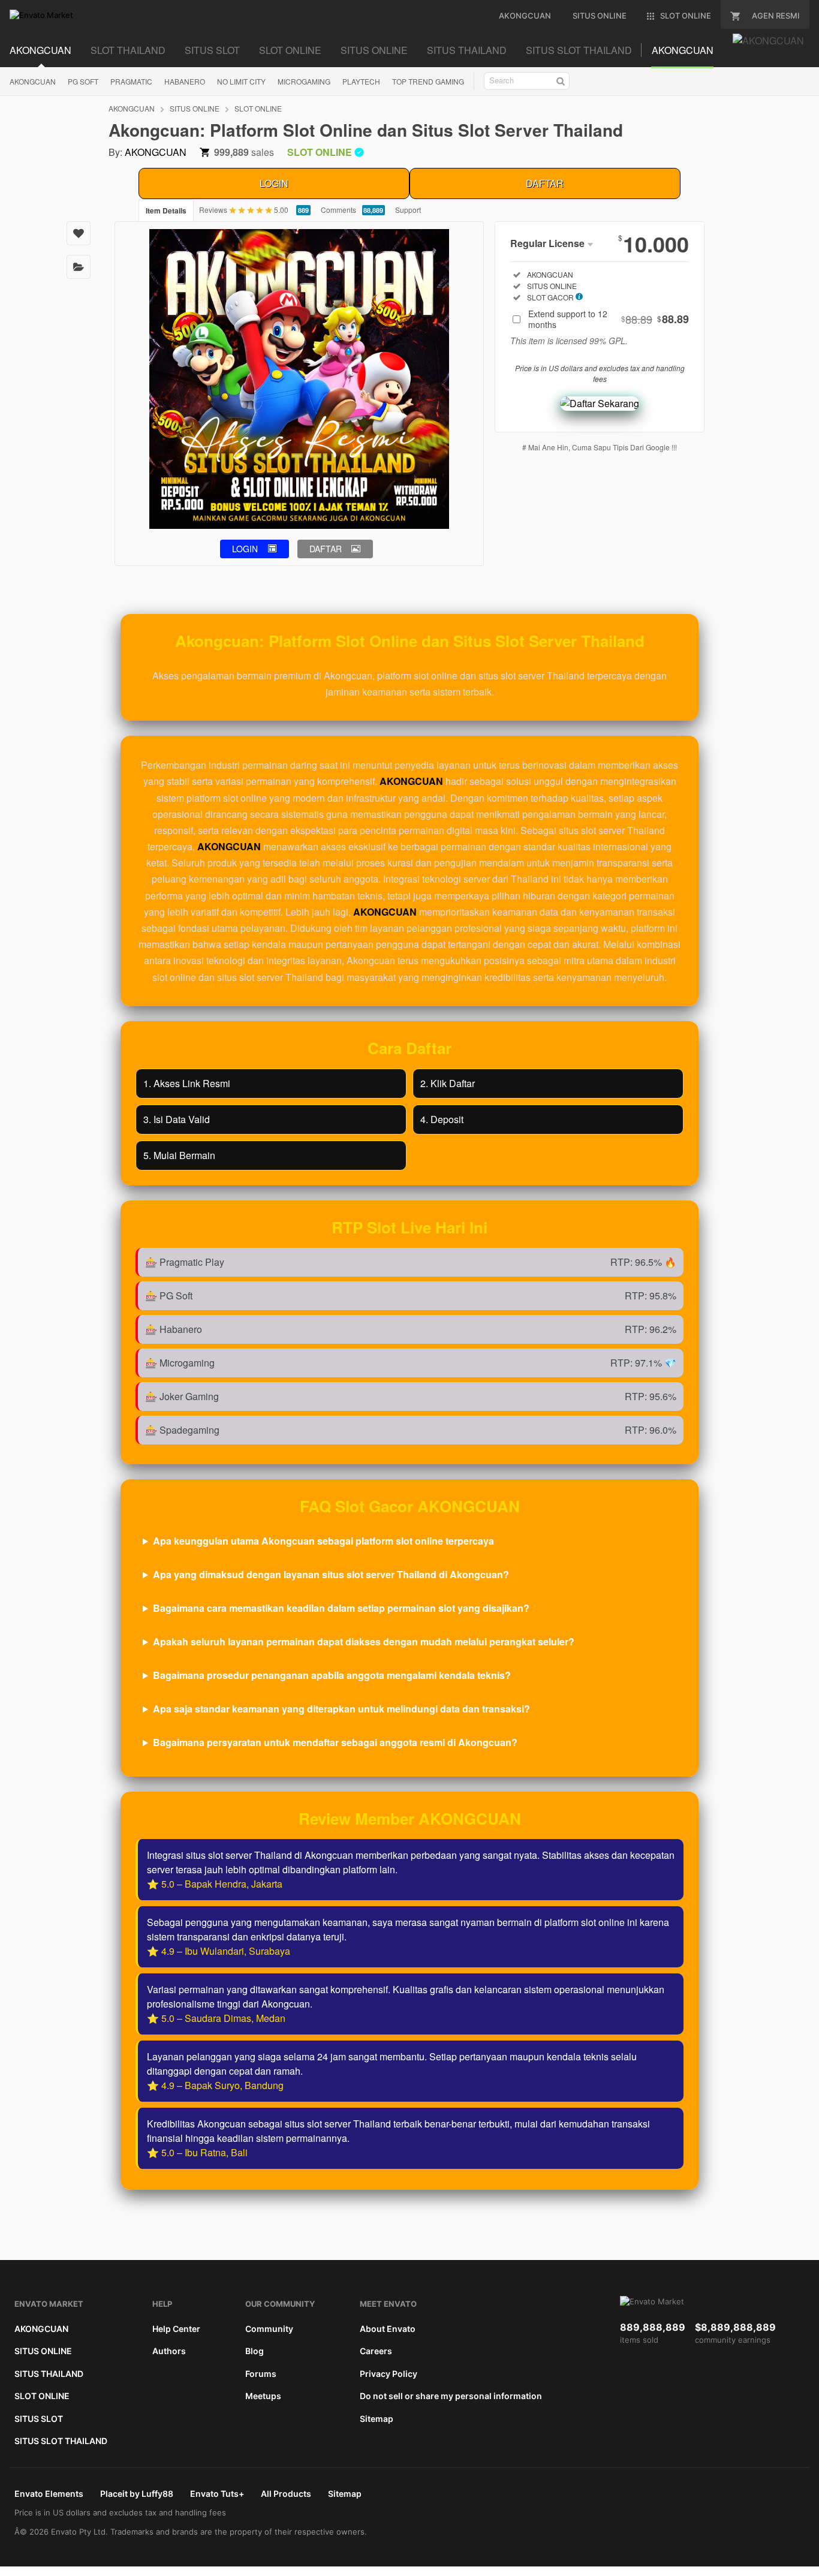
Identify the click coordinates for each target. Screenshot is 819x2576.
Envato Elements (49, 2494)
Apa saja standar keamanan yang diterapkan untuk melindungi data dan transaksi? (341, 1709)
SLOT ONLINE (290, 50)
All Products (286, 2494)
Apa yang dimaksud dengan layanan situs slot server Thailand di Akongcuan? (331, 1574)
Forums (261, 2374)
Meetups (263, 2396)
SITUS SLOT (212, 50)
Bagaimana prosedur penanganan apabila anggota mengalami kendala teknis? (332, 1675)
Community (269, 2329)
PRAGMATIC (131, 81)
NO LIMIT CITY (241, 81)
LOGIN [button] (245, 549)
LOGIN (274, 183)
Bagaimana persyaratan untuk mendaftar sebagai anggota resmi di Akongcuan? (335, 1742)
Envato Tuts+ (217, 2494)
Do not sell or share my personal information (451, 2396)
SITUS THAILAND (467, 50)
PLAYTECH (361, 81)
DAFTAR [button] (326, 549)
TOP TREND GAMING (428, 81)
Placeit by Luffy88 (137, 2494)
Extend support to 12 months (609, 319)
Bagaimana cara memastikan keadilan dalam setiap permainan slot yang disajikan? (341, 1608)
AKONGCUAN (40, 50)
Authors (169, 2351)
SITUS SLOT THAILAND (579, 50)
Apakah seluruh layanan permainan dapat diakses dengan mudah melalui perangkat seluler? (364, 1641)
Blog (255, 2351)
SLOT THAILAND (128, 50)
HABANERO (185, 81)
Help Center (176, 2329)
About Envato (388, 2329)
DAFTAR (545, 183)
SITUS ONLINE (374, 50)
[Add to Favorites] (79, 233)
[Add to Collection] (79, 267)
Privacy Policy (389, 2374)
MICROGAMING (304, 81)
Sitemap (377, 2419)
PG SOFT (83, 81)
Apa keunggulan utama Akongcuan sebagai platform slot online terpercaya (323, 1541)
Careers (376, 2351)
